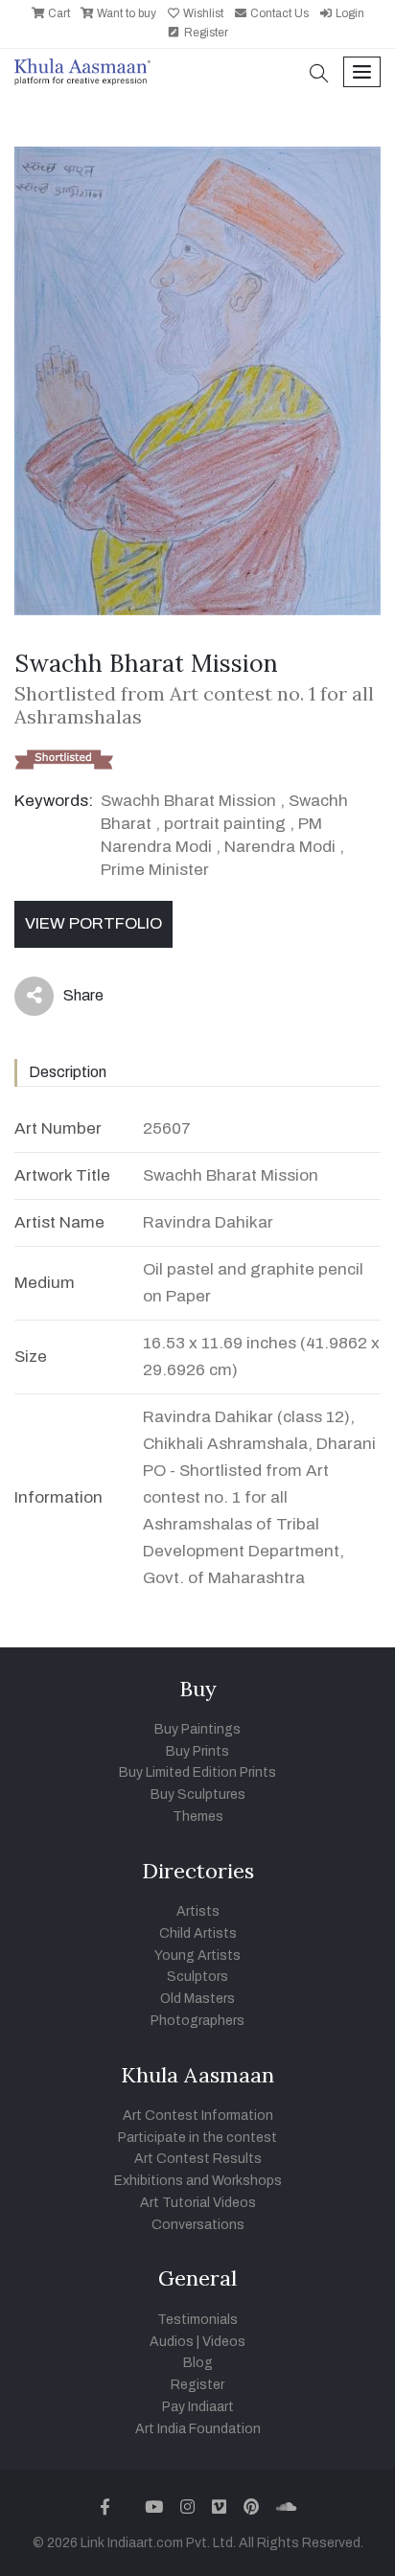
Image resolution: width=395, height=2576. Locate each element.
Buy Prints (197, 1751)
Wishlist (202, 13)
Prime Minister (155, 870)
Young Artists (197, 1955)
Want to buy (125, 13)
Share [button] (69, 1000)
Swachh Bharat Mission (188, 801)
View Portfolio (93, 923)
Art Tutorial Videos (198, 2203)
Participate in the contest (197, 2138)
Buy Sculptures (198, 1794)
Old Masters (197, 1999)
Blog (198, 2363)
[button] (319, 75)
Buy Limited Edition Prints (197, 1772)
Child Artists (198, 1933)
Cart (58, 13)
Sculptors (197, 1977)
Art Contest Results (198, 2159)
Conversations (198, 2225)
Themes (198, 1817)
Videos (224, 2342)
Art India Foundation (198, 2429)
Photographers (197, 2021)
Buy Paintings (197, 1729)
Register (205, 33)
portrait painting (225, 824)
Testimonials (197, 2320)
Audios (172, 2342)
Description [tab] (68, 1072)
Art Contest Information (198, 2116)
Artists (198, 1911)
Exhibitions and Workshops (198, 2181)
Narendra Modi (280, 847)
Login (349, 13)
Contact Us (278, 13)
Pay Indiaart (198, 2407)
